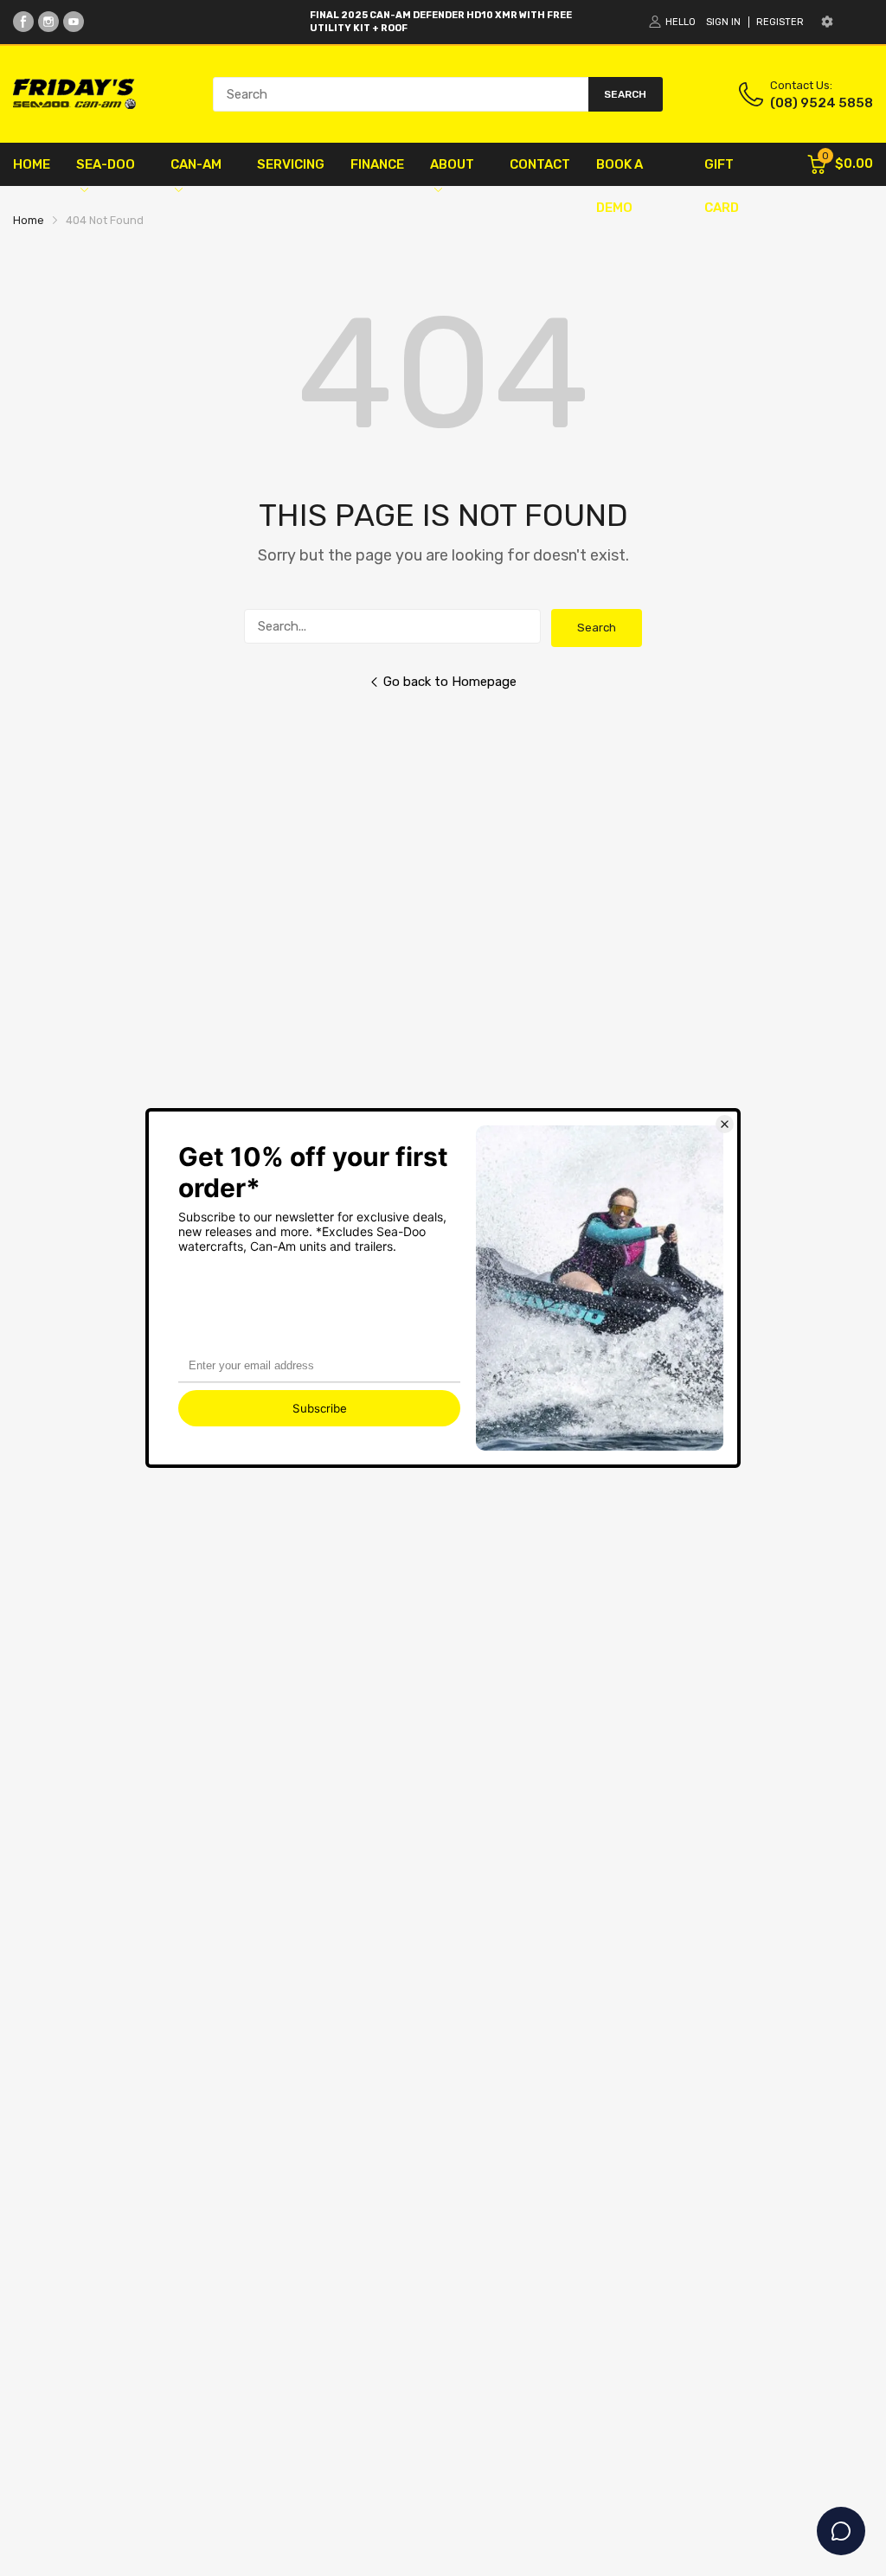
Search (597, 628)
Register (780, 22)
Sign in (723, 22)
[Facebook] (23, 22)
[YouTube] (74, 22)
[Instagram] (48, 22)
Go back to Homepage (450, 682)
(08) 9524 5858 (822, 103)
